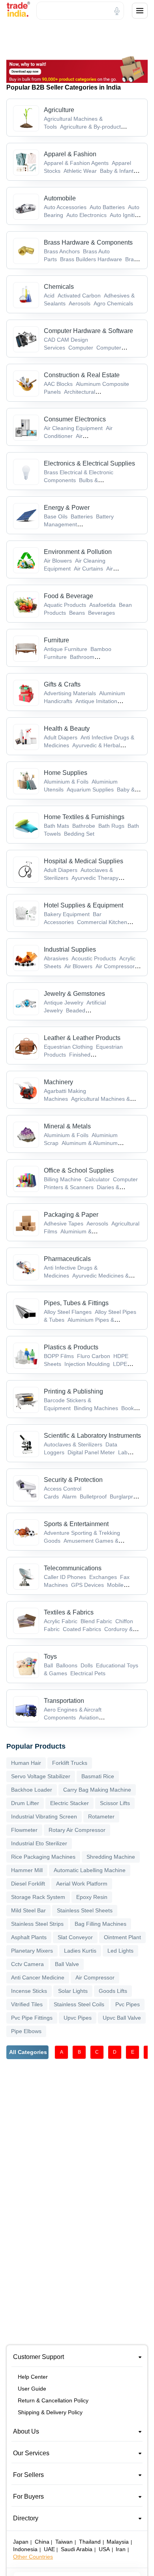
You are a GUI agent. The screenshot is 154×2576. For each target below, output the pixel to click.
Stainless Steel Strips (37, 1924)
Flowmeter (24, 1830)
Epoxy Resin (92, 1897)
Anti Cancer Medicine (38, 1977)
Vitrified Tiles (27, 2004)
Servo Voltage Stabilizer (41, 1776)
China (42, 2542)
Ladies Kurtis (80, 1951)
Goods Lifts (113, 1991)
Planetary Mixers (32, 1951)
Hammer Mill (27, 1870)
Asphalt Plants (29, 1937)
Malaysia (118, 2542)
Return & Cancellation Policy (53, 2400)
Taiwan (64, 2542)
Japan (21, 2542)
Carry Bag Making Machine (97, 1790)
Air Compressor (95, 1977)
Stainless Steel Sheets (85, 1910)
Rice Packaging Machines (43, 1857)
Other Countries (33, 2557)
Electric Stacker (69, 1803)
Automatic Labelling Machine (90, 1870)
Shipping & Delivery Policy (50, 2412)
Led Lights (120, 1951)
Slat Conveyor (75, 1937)
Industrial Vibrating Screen (44, 1816)
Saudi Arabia (77, 2549)
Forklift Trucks (70, 1763)
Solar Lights (73, 1991)
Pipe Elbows (26, 2031)
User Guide (32, 2389)
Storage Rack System (38, 1897)
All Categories (28, 2052)
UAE (49, 2549)
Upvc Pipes (78, 2018)
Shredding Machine (111, 1857)
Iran (121, 2549)
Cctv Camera (27, 1964)
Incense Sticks (29, 1991)
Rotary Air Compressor (77, 1830)
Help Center (33, 2377)
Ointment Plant (122, 1937)
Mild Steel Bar (28, 1910)
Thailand (90, 2542)
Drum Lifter (25, 1803)
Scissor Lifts (115, 1803)
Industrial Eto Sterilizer (39, 1843)
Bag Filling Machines (100, 1924)
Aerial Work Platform (82, 1884)
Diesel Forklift (28, 1884)
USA (104, 2549)
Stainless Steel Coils (79, 2004)
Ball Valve (67, 1964)
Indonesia (25, 2549)
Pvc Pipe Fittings (32, 2018)
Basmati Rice (98, 1776)
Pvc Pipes (128, 2004)
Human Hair (26, 1763)
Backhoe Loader (32, 1790)
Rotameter (101, 1816)
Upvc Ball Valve (122, 2018)
